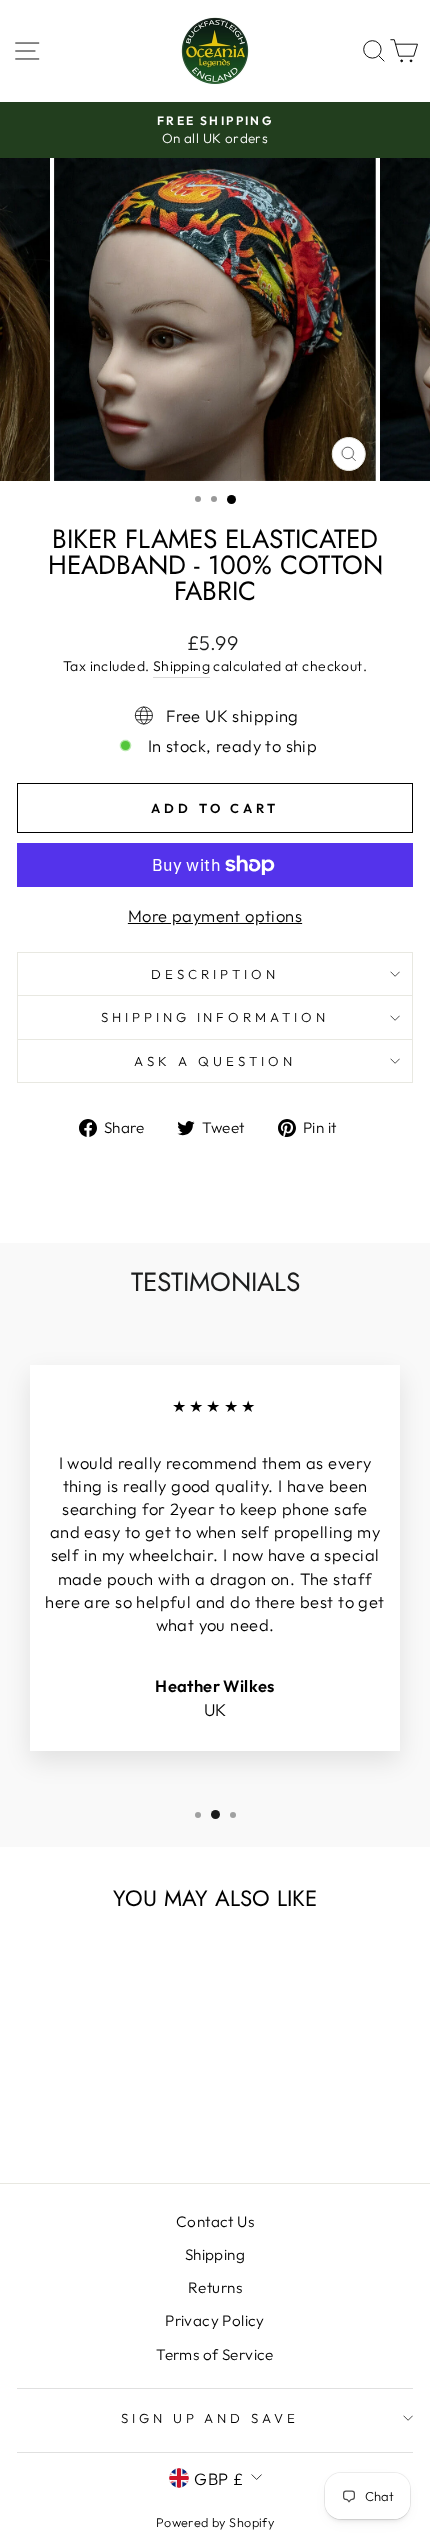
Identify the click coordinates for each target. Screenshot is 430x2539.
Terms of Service (215, 2354)
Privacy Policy (215, 2320)
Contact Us (215, 2221)
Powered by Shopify (215, 2522)
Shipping (181, 666)
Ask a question (215, 1061)
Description (215, 974)
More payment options (215, 915)
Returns (215, 2287)
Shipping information (215, 1017)
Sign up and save (210, 2418)
